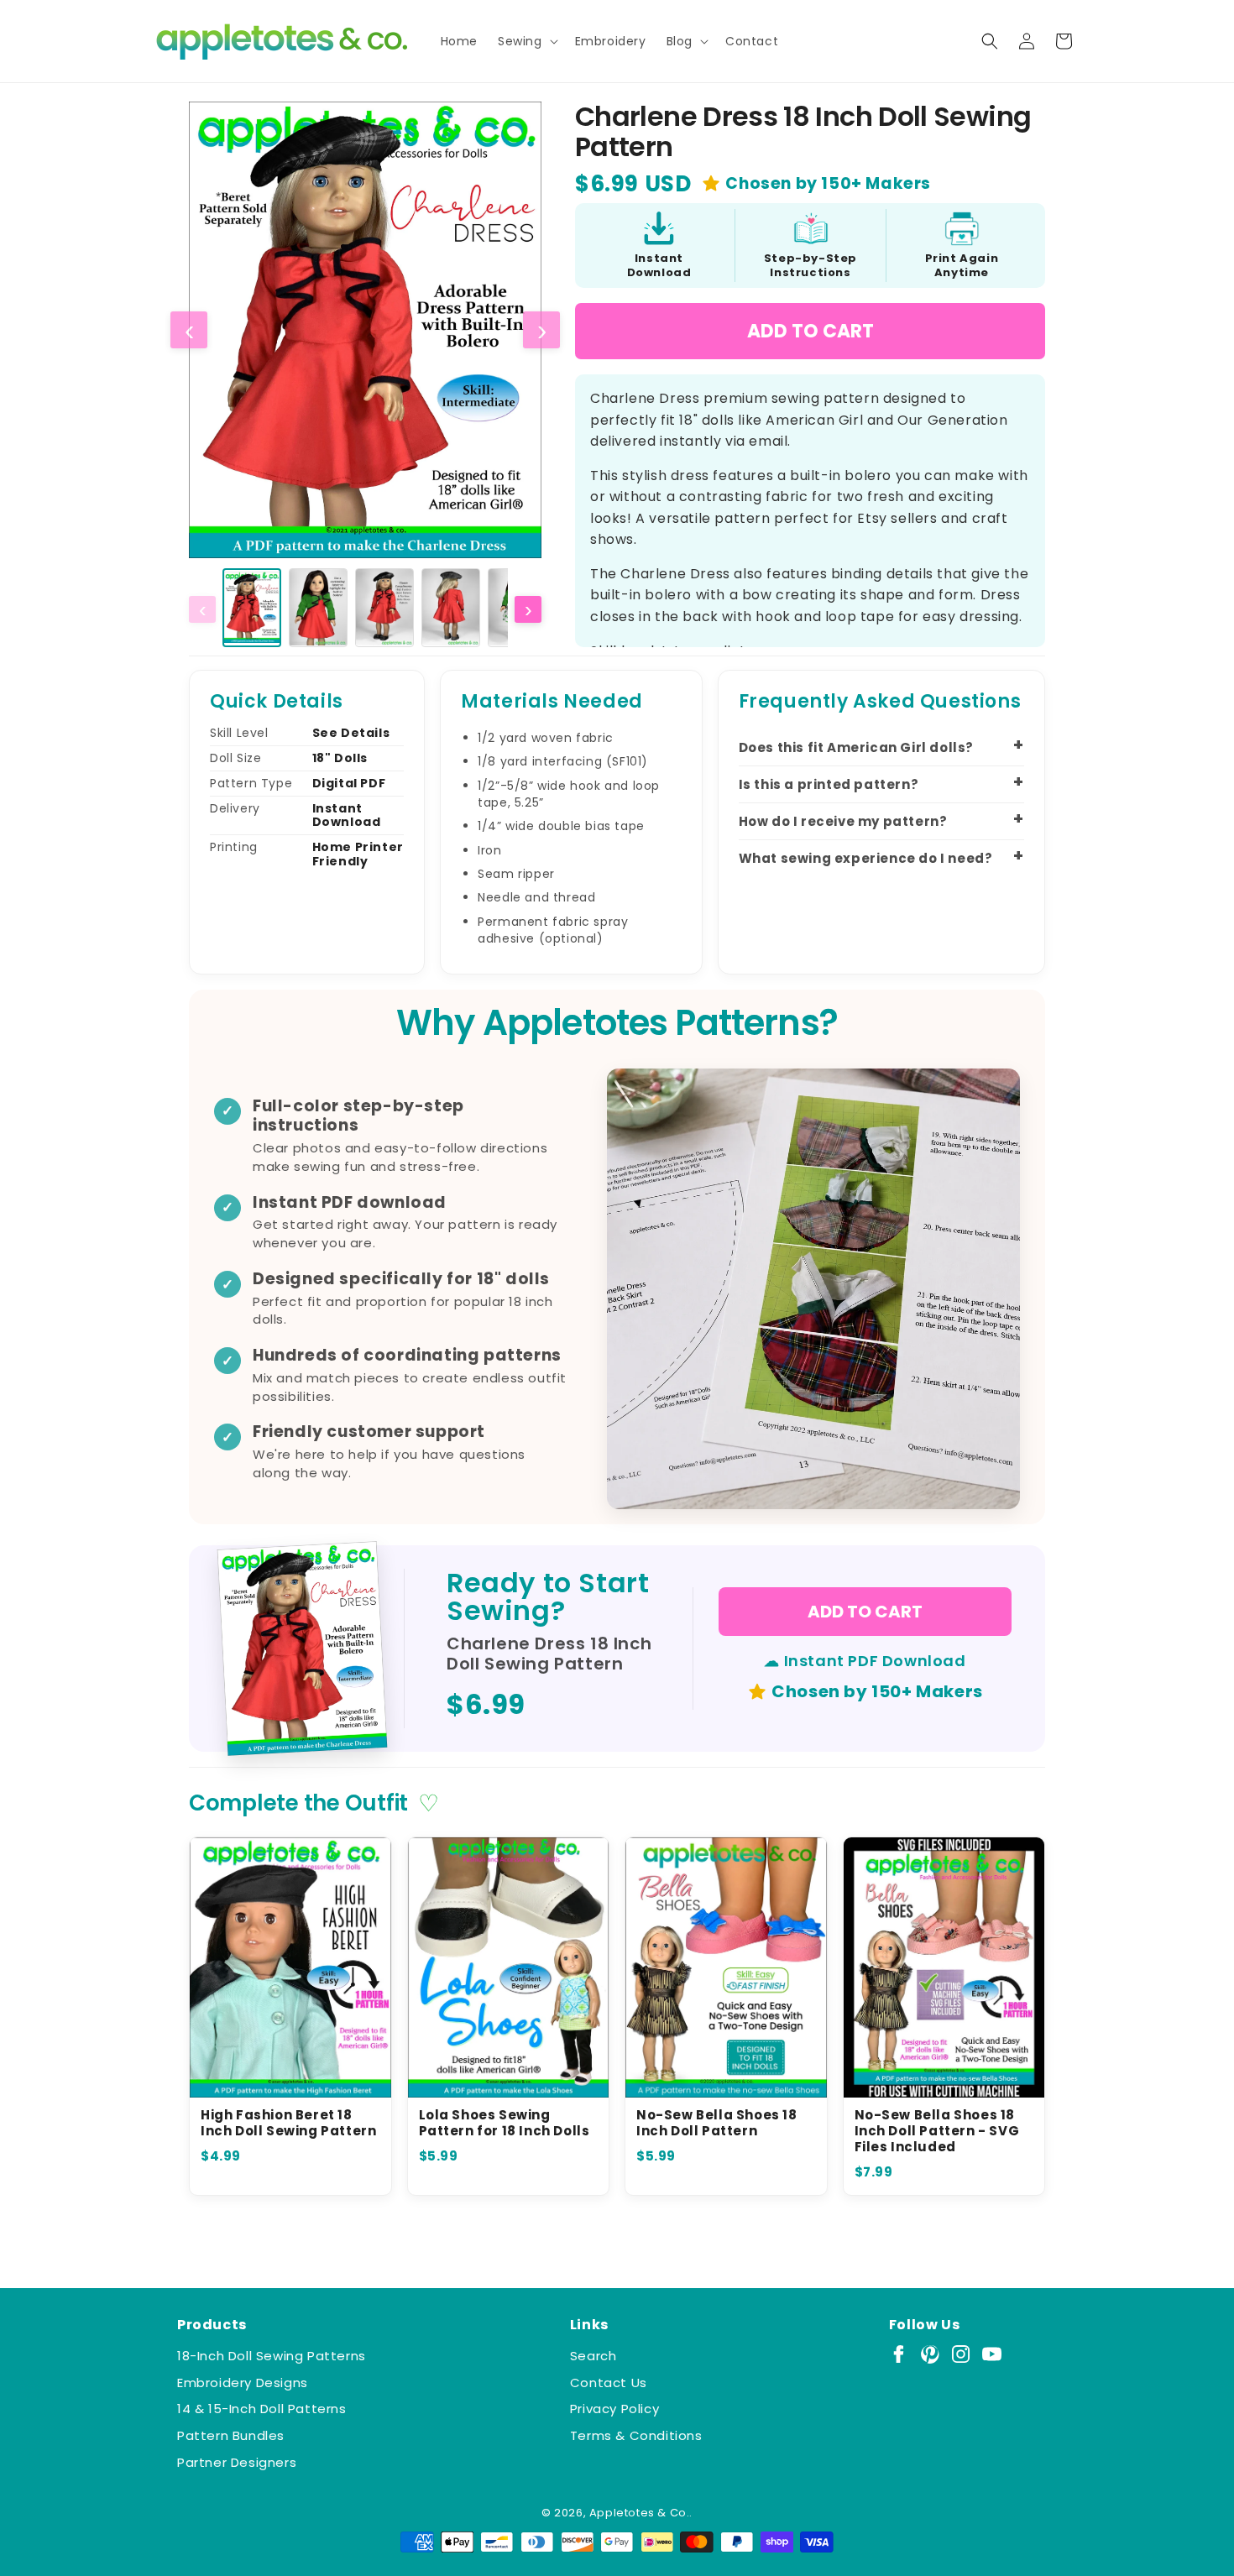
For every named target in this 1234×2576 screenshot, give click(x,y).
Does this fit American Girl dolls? (856, 747)
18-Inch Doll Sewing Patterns (272, 2356)
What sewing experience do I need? (866, 858)
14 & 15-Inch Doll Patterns (262, 2409)
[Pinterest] (930, 2354)
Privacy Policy (614, 2409)
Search (593, 2356)
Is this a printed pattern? (829, 784)
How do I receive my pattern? (843, 821)
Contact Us (609, 2383)
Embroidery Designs (243, 2383)
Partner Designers (237, 2462)
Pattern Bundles (231, 2435)
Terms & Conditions (636, 2435)
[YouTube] (992, 2354)
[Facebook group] (899, 2354)
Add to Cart (810, 331)
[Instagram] (961, 2354)
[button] (526, 41)
